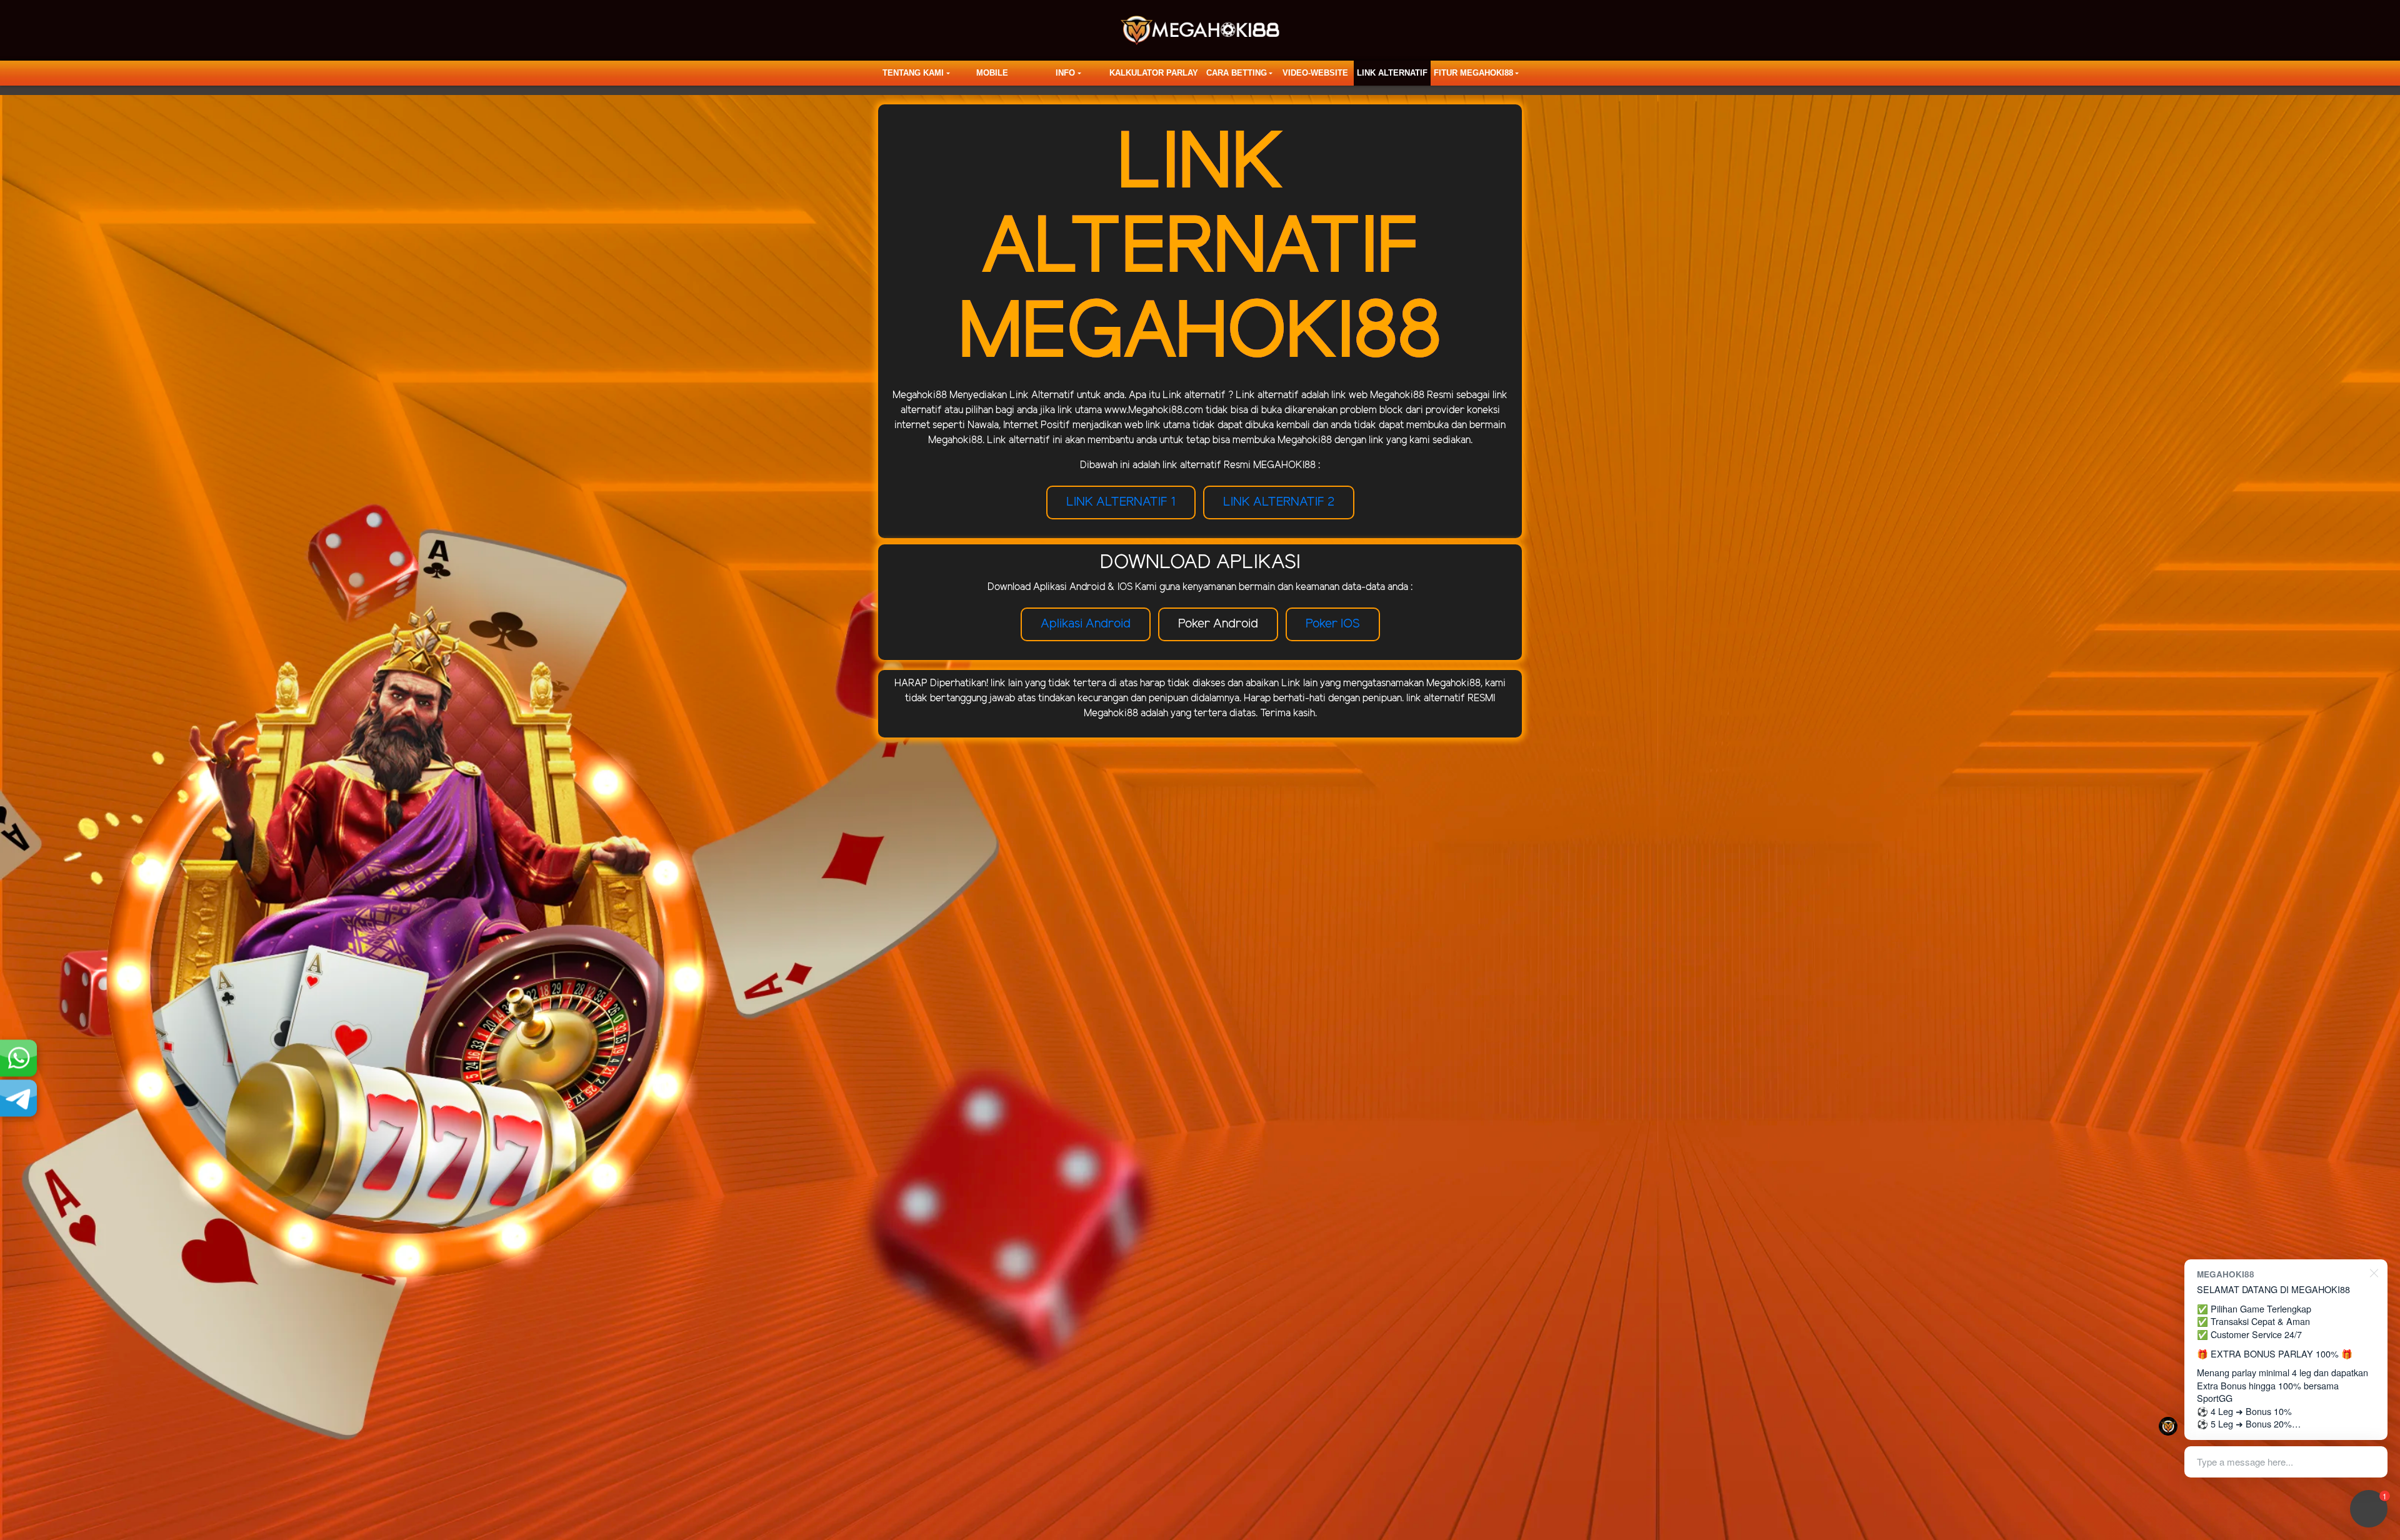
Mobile (992, 73)
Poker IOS (1333, 624)
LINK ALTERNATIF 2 (1279, 502)
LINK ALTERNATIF (1392, 73)
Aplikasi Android (1086, 624)
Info (1065, 73)
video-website (1315, 73)
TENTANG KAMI (913, 73)
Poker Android (1218, 624)
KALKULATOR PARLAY (1154, 73)
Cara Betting (1237, 73)
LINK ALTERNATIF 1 (1121, 502)
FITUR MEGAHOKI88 (1473, 73)
